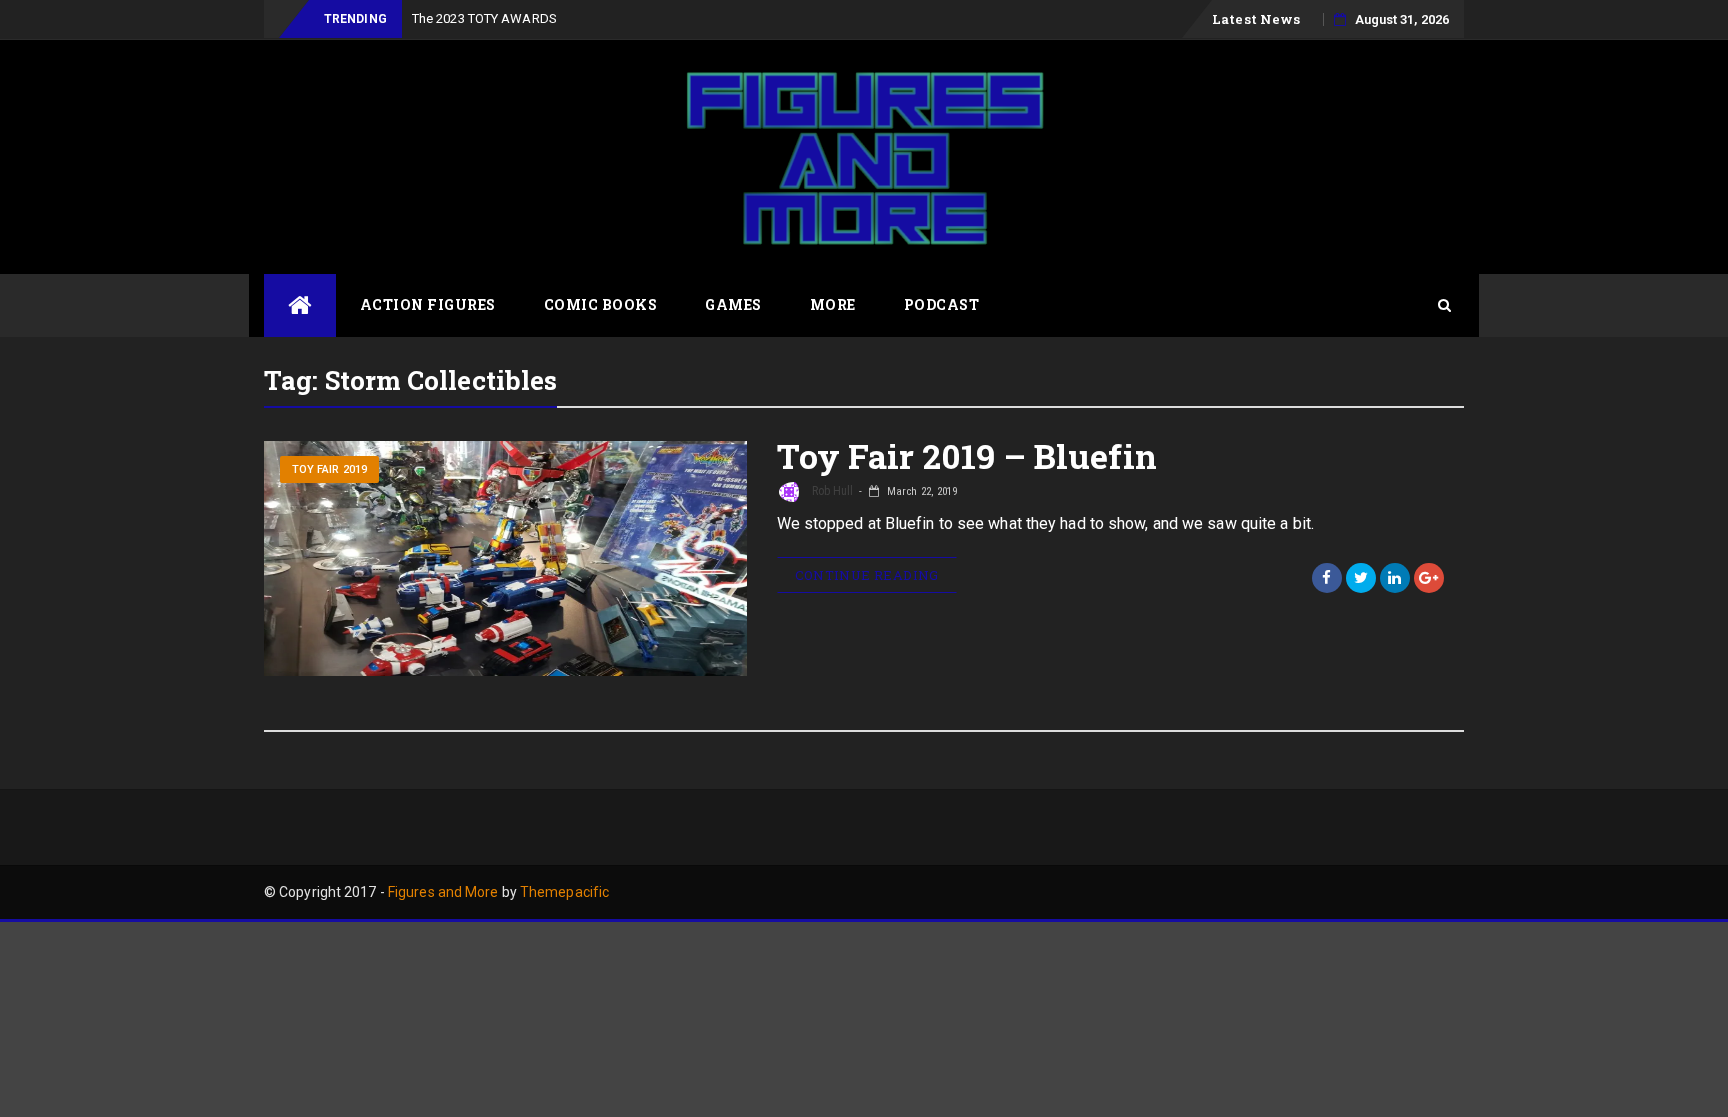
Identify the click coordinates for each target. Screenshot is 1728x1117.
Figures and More (443, 892)
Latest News (1256, 19)
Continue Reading (867, 575)
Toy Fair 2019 (329, 469)
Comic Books (601, 304)
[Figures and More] (300, 305)
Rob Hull (831, 491)
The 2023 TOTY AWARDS (484, 18)
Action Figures (428, 304)
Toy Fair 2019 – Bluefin (967, 455)
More (833, 304)
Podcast (942, 304)
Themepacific (564, 892)
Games (733, 304)
